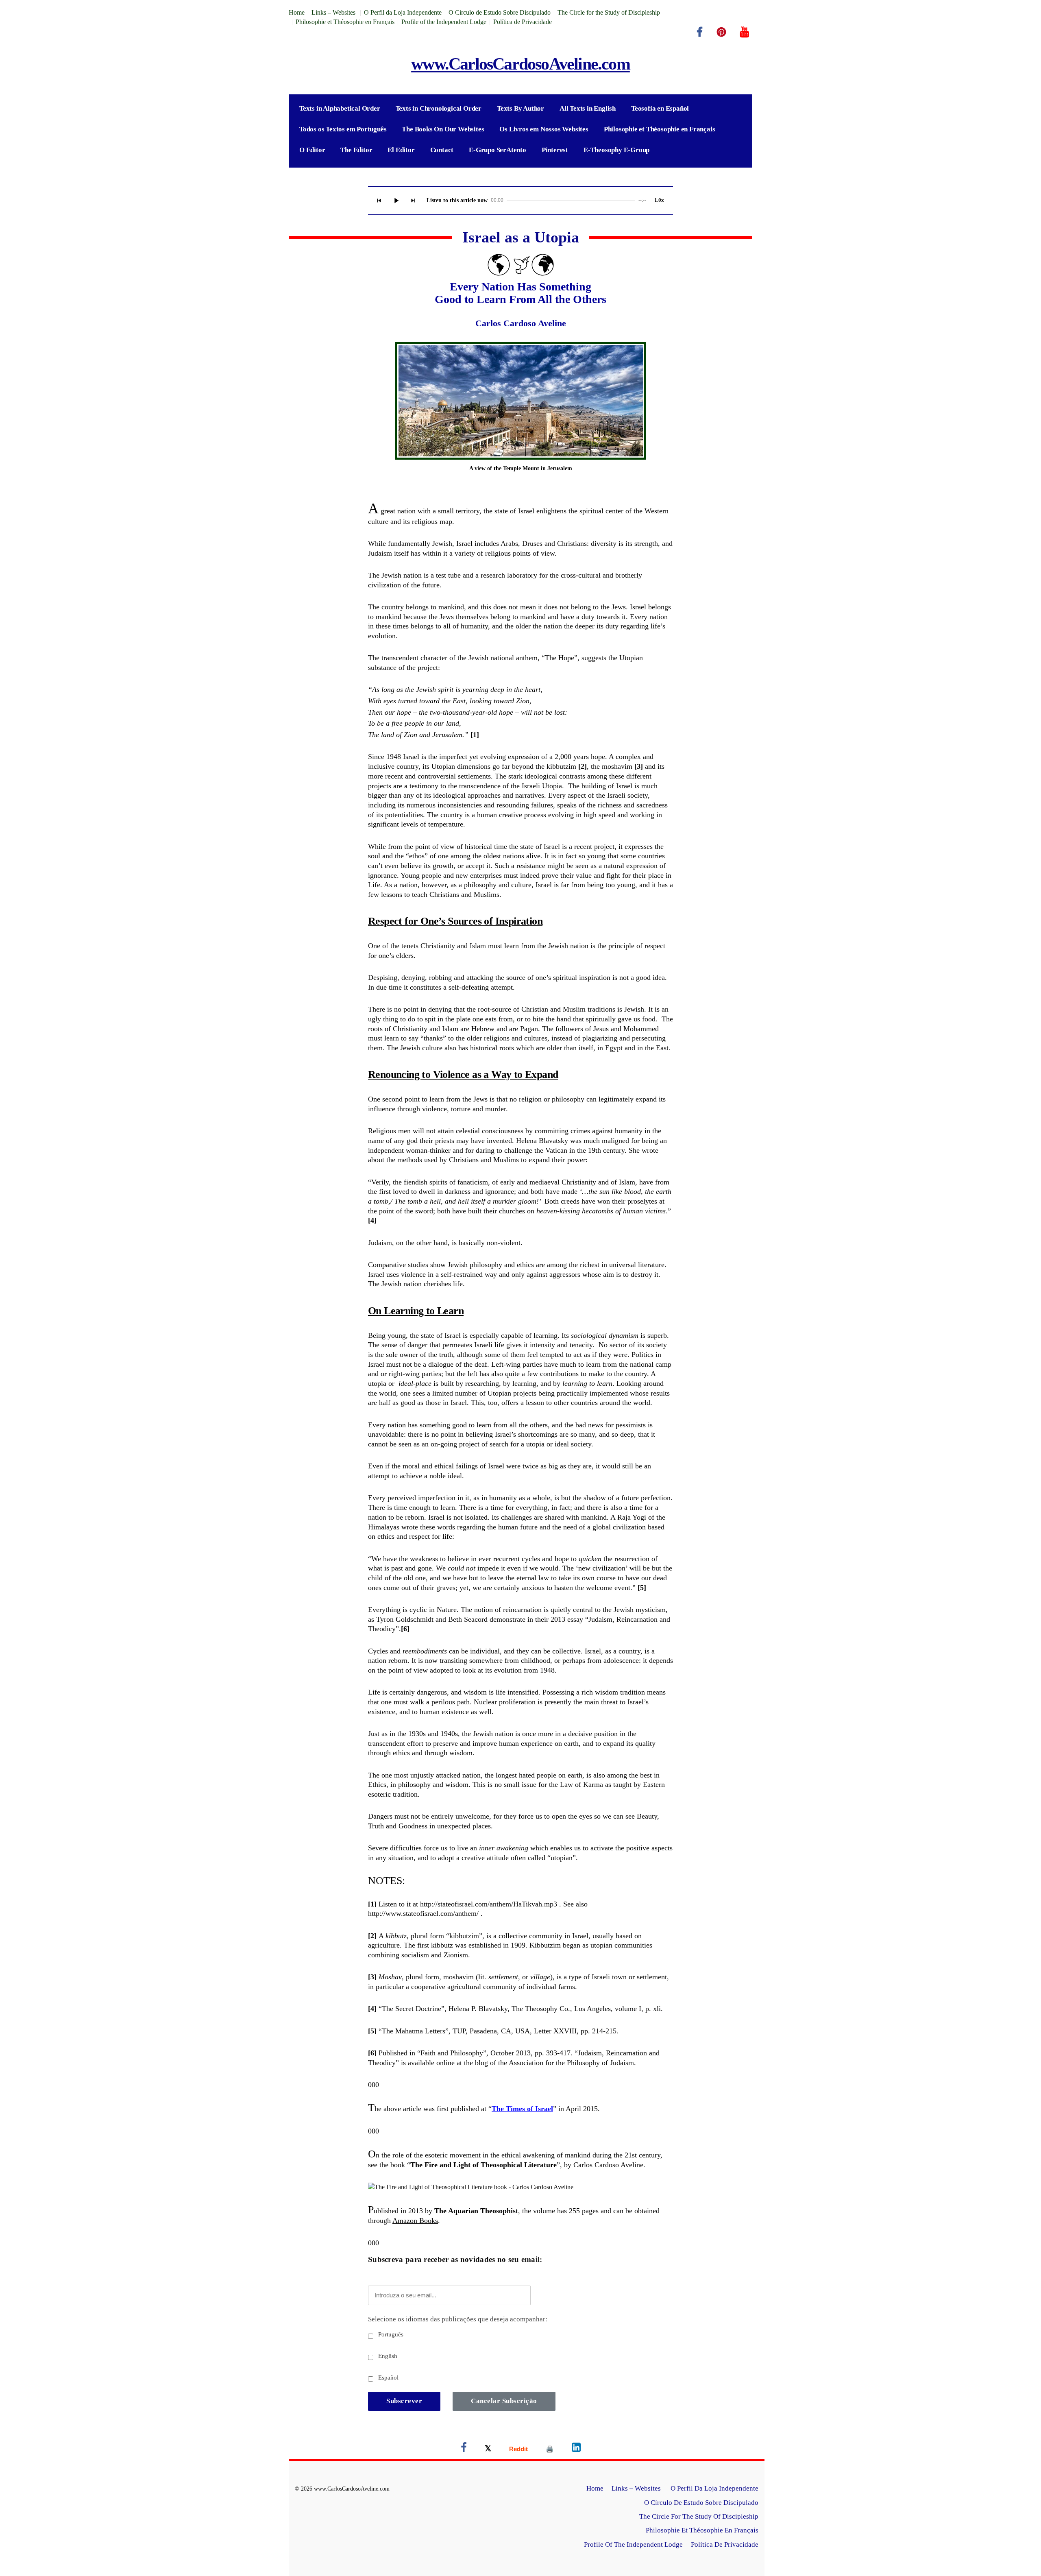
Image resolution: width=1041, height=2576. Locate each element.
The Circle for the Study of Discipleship (609, 12)
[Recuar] (379, 201)
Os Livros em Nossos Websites (544, 129)
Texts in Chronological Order (439, 108)
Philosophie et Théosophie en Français (345, 22)
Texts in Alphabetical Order (340, 108)
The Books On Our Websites (443, 129)
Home (297, 12)
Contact (442, 150)
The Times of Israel (522, 2109)
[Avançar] (413, 201)
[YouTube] (745, 32)
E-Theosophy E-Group (616, 150)
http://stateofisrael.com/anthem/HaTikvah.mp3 (489, 1904)
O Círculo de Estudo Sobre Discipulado (500, 12)
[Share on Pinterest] (550, 2449)
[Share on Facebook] (464, 2449)
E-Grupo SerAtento (498, 150)
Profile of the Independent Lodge (444, 22)
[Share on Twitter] (488, 2449)
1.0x (659, 200)
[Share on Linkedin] (576, 2449)
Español (388, 2378)
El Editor (401, 150)
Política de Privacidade (523, 22)
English (387, 2356)
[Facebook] (700, 32)
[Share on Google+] (518, 2449)
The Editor (356, 150)
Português (390, 2334)
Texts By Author (520, 108)
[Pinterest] (721, 32)
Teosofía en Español (660, 108)
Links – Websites (334, 12)
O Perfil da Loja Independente (403, 12)
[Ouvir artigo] (396, 201)
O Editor (312, 150)
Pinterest (555, 150)
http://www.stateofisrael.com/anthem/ (423, 1913)
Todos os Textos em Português (343, 129)
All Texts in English (588, 108)
